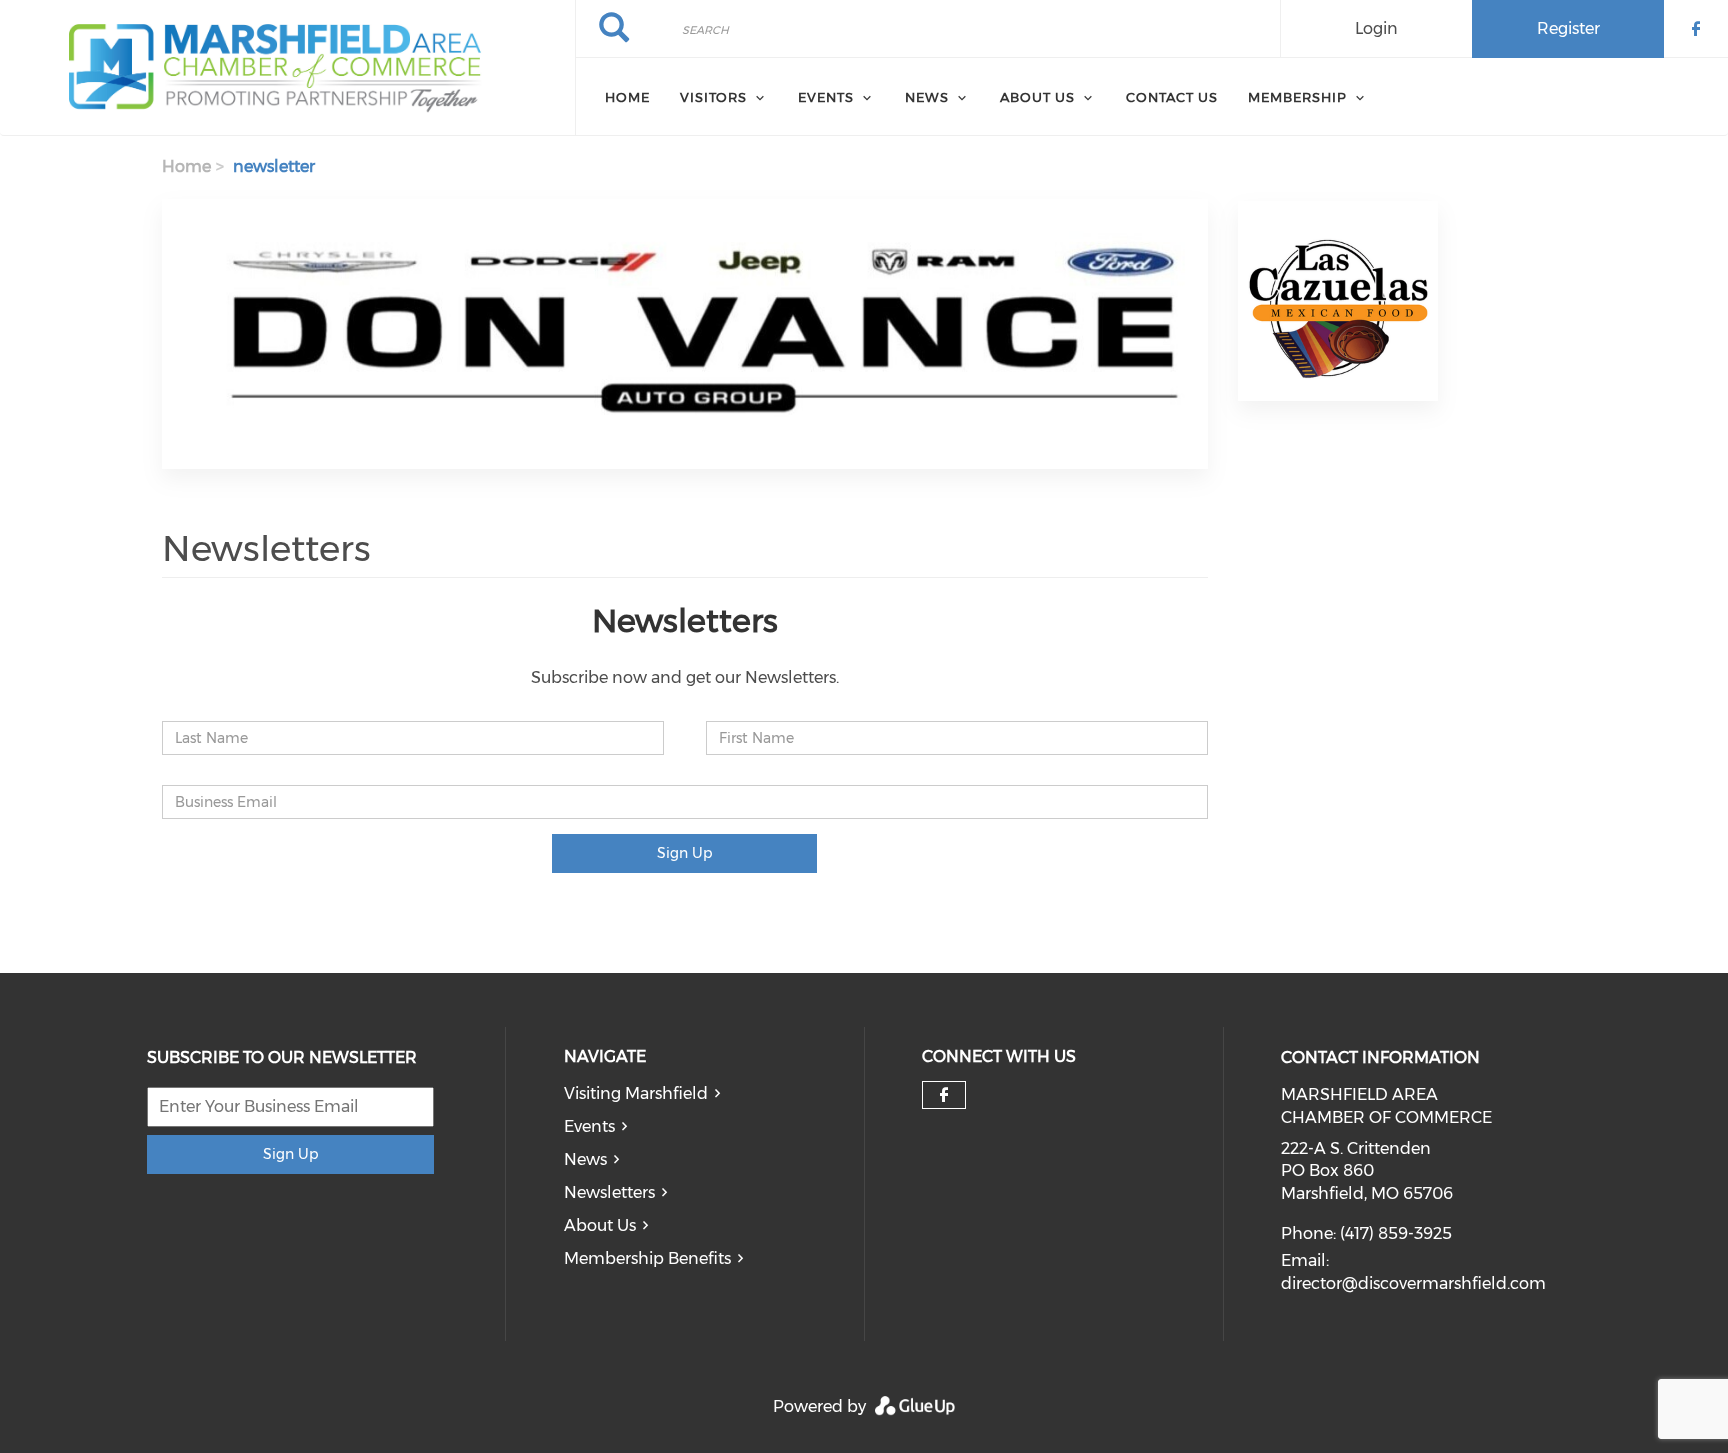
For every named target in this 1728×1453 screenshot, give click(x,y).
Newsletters (609, 1192)
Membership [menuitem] (1297, 97)
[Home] (287, 68)
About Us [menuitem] (1037, 97)
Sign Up (684, 853)
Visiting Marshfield (636, 1093)
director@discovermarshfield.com (1413, 1283)
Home (186, 166)
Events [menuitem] (826, 97)
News (585, 1159)
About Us (600, 1225)
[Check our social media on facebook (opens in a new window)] (944, 1095)
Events (589, 1126)
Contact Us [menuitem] (1172, 97)
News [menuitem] (927, 97)
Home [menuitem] (627, 97)
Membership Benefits (647, 1258)
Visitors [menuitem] (713, 97)
